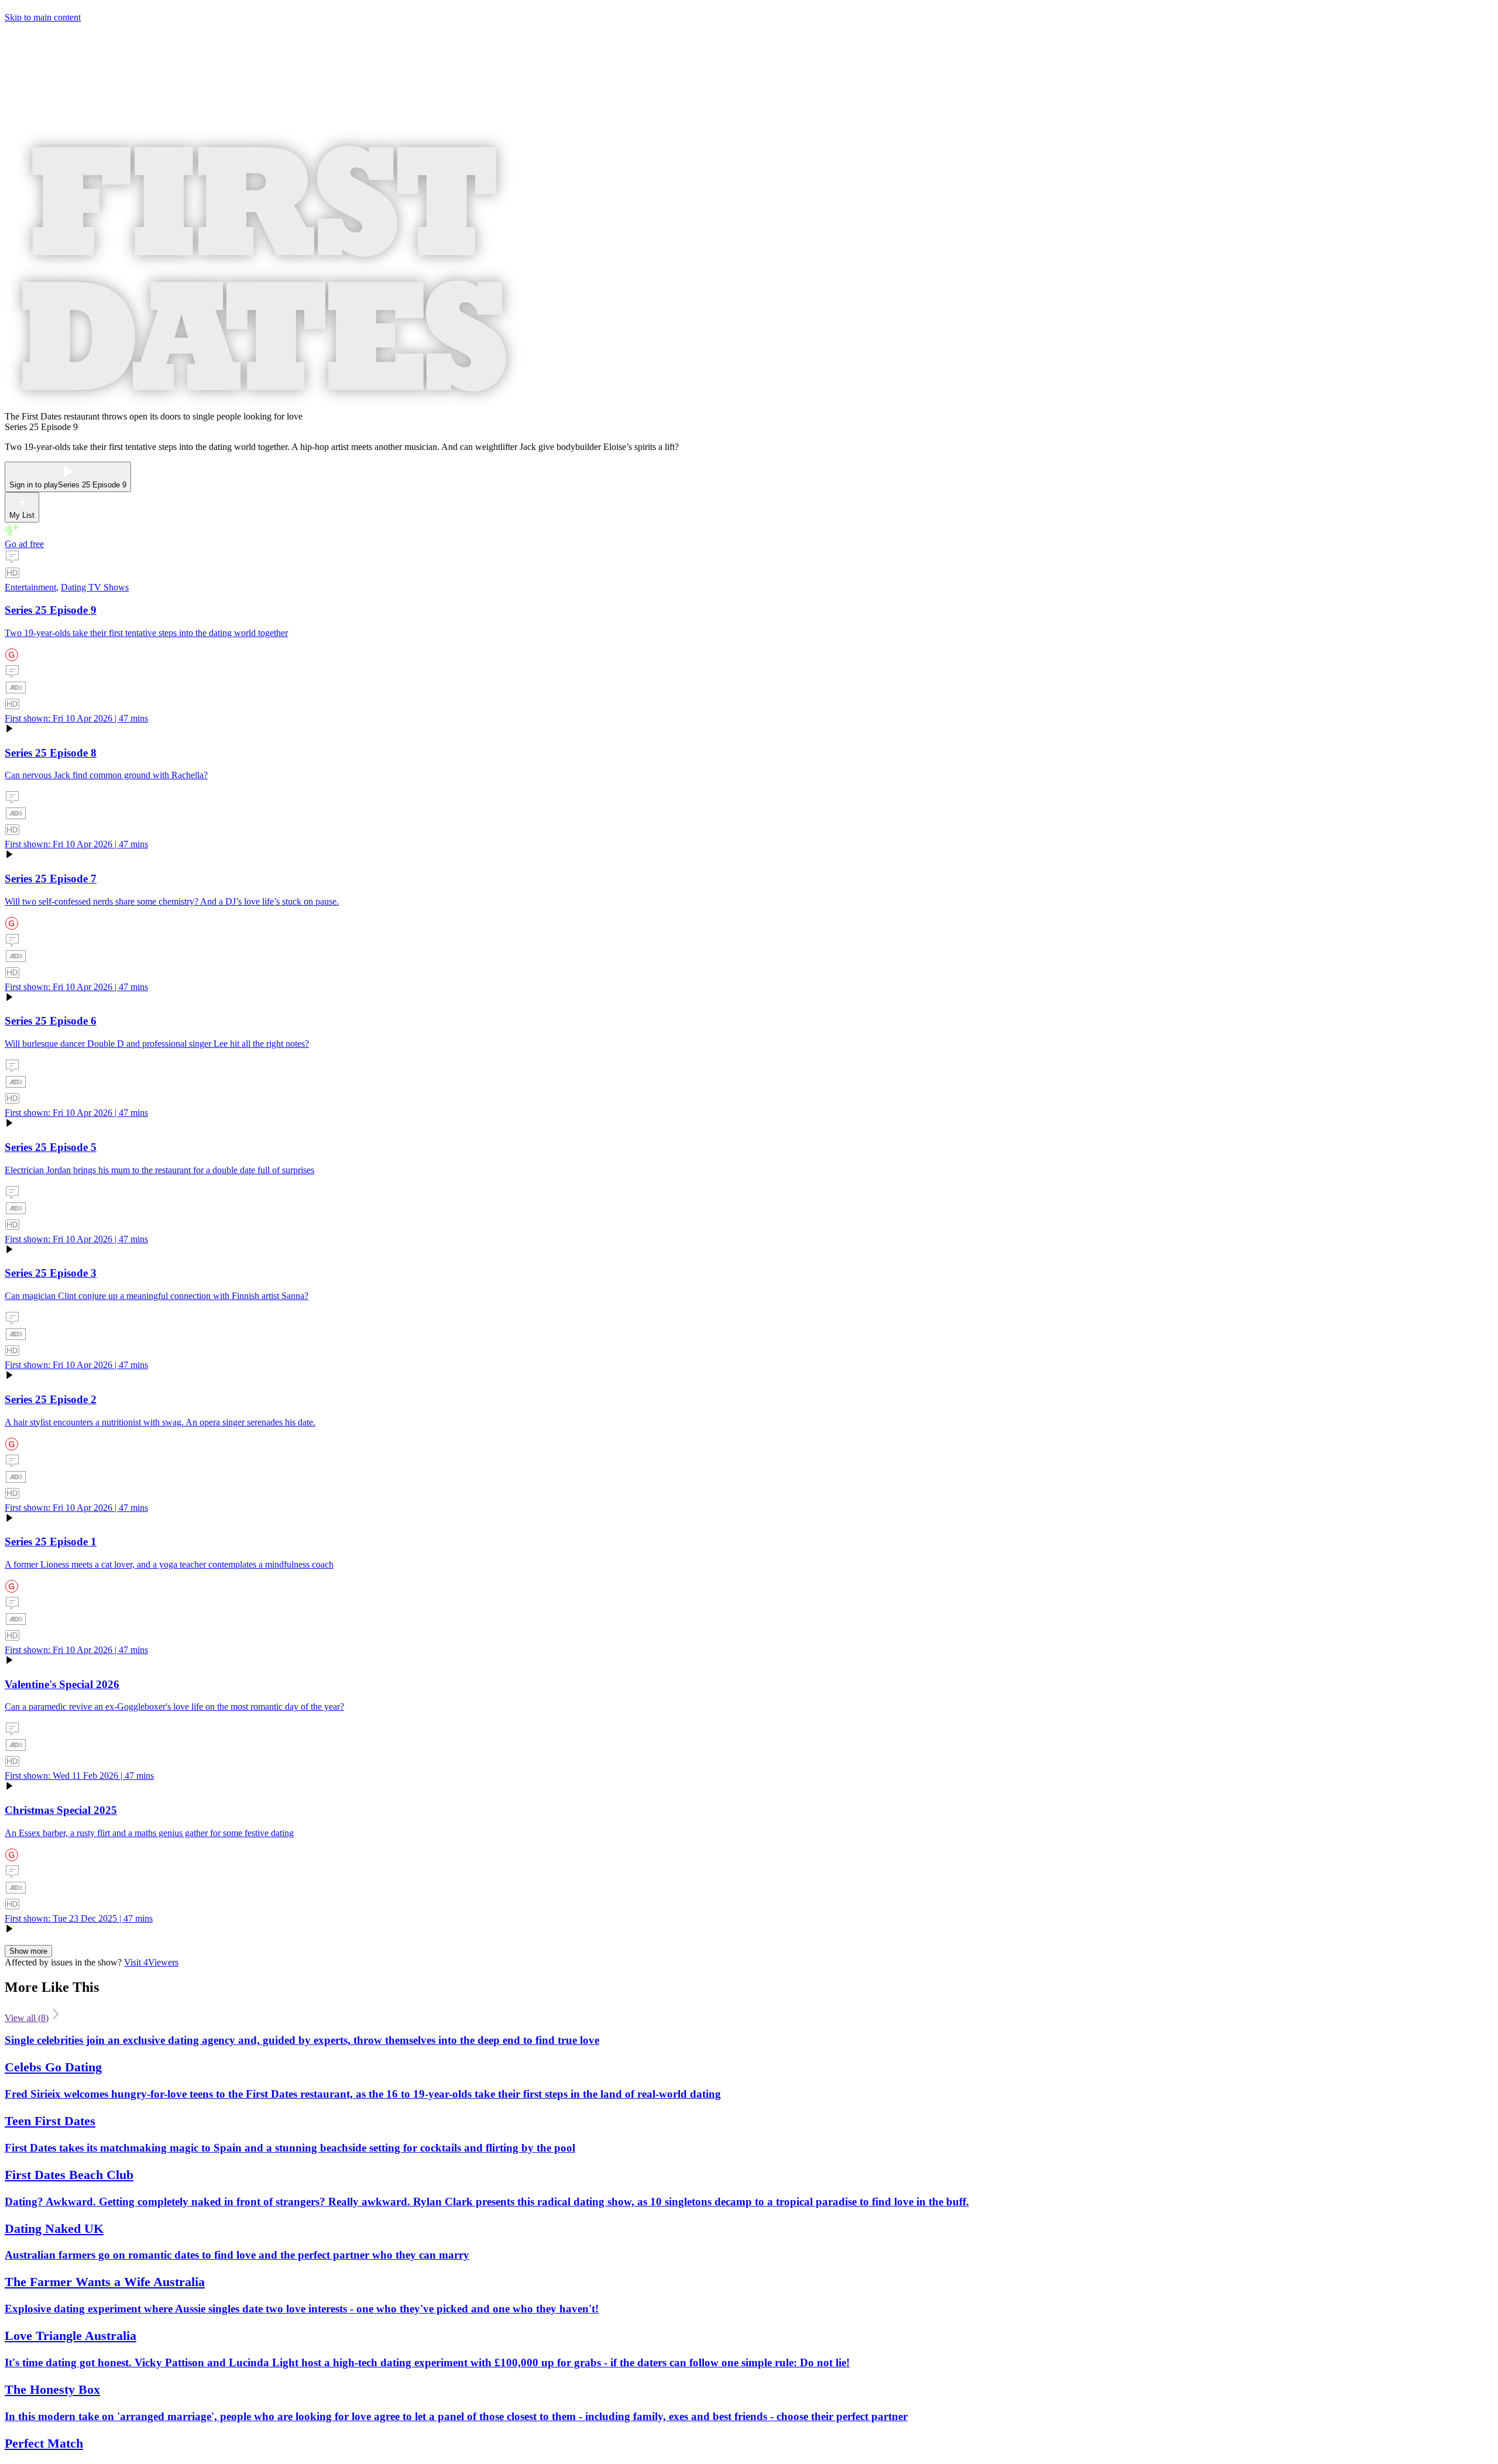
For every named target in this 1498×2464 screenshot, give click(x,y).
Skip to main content (43, 17)
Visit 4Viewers (151, 1962)
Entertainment (30, 587)
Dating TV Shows (95, 587)
